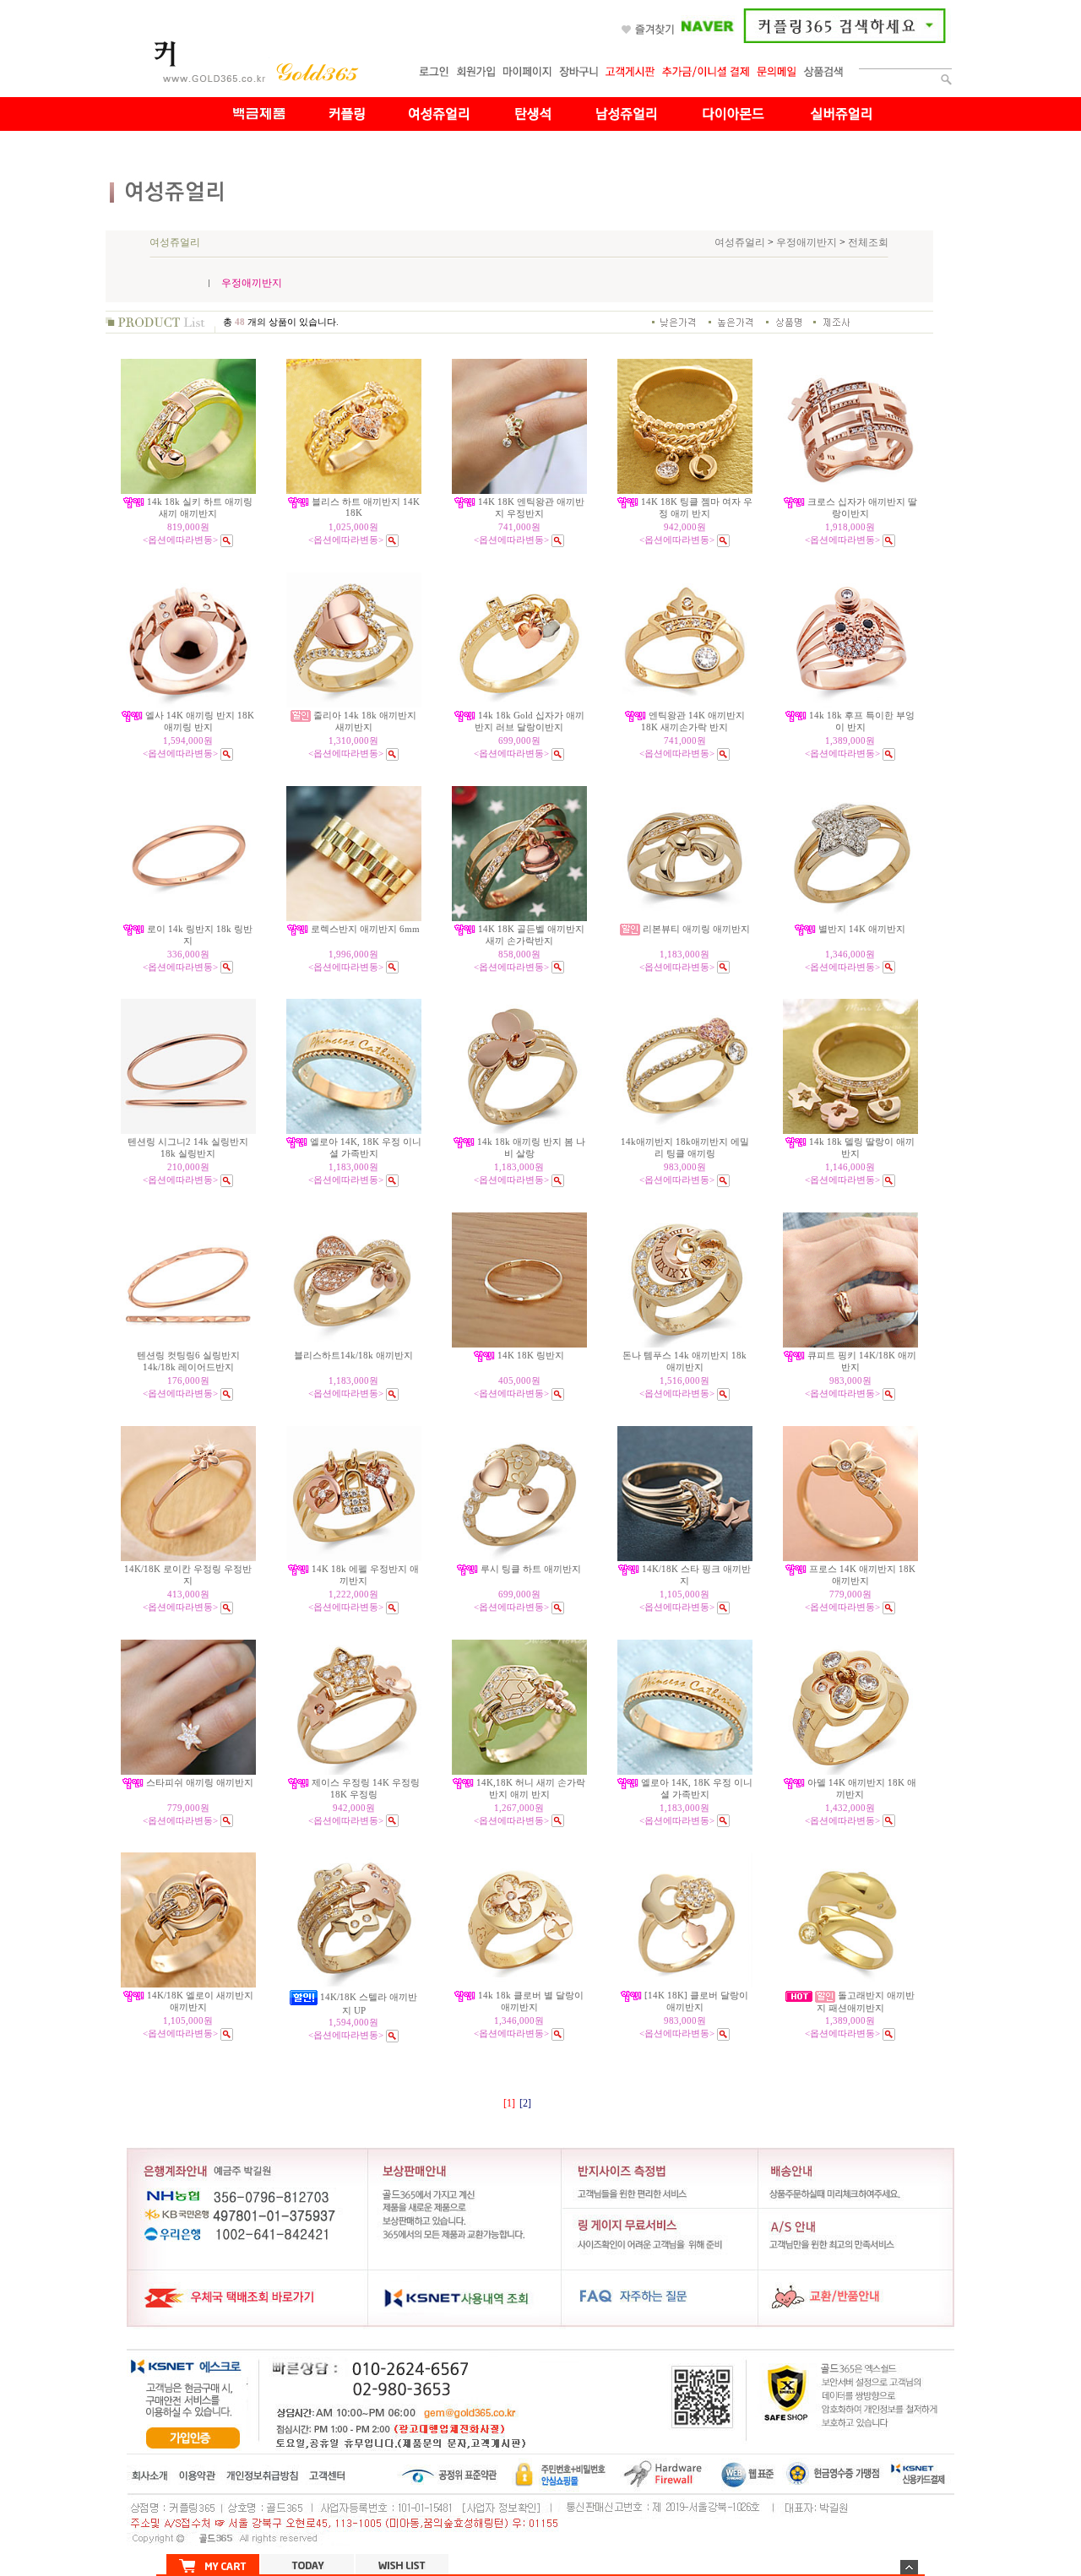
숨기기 (909, 2567)
